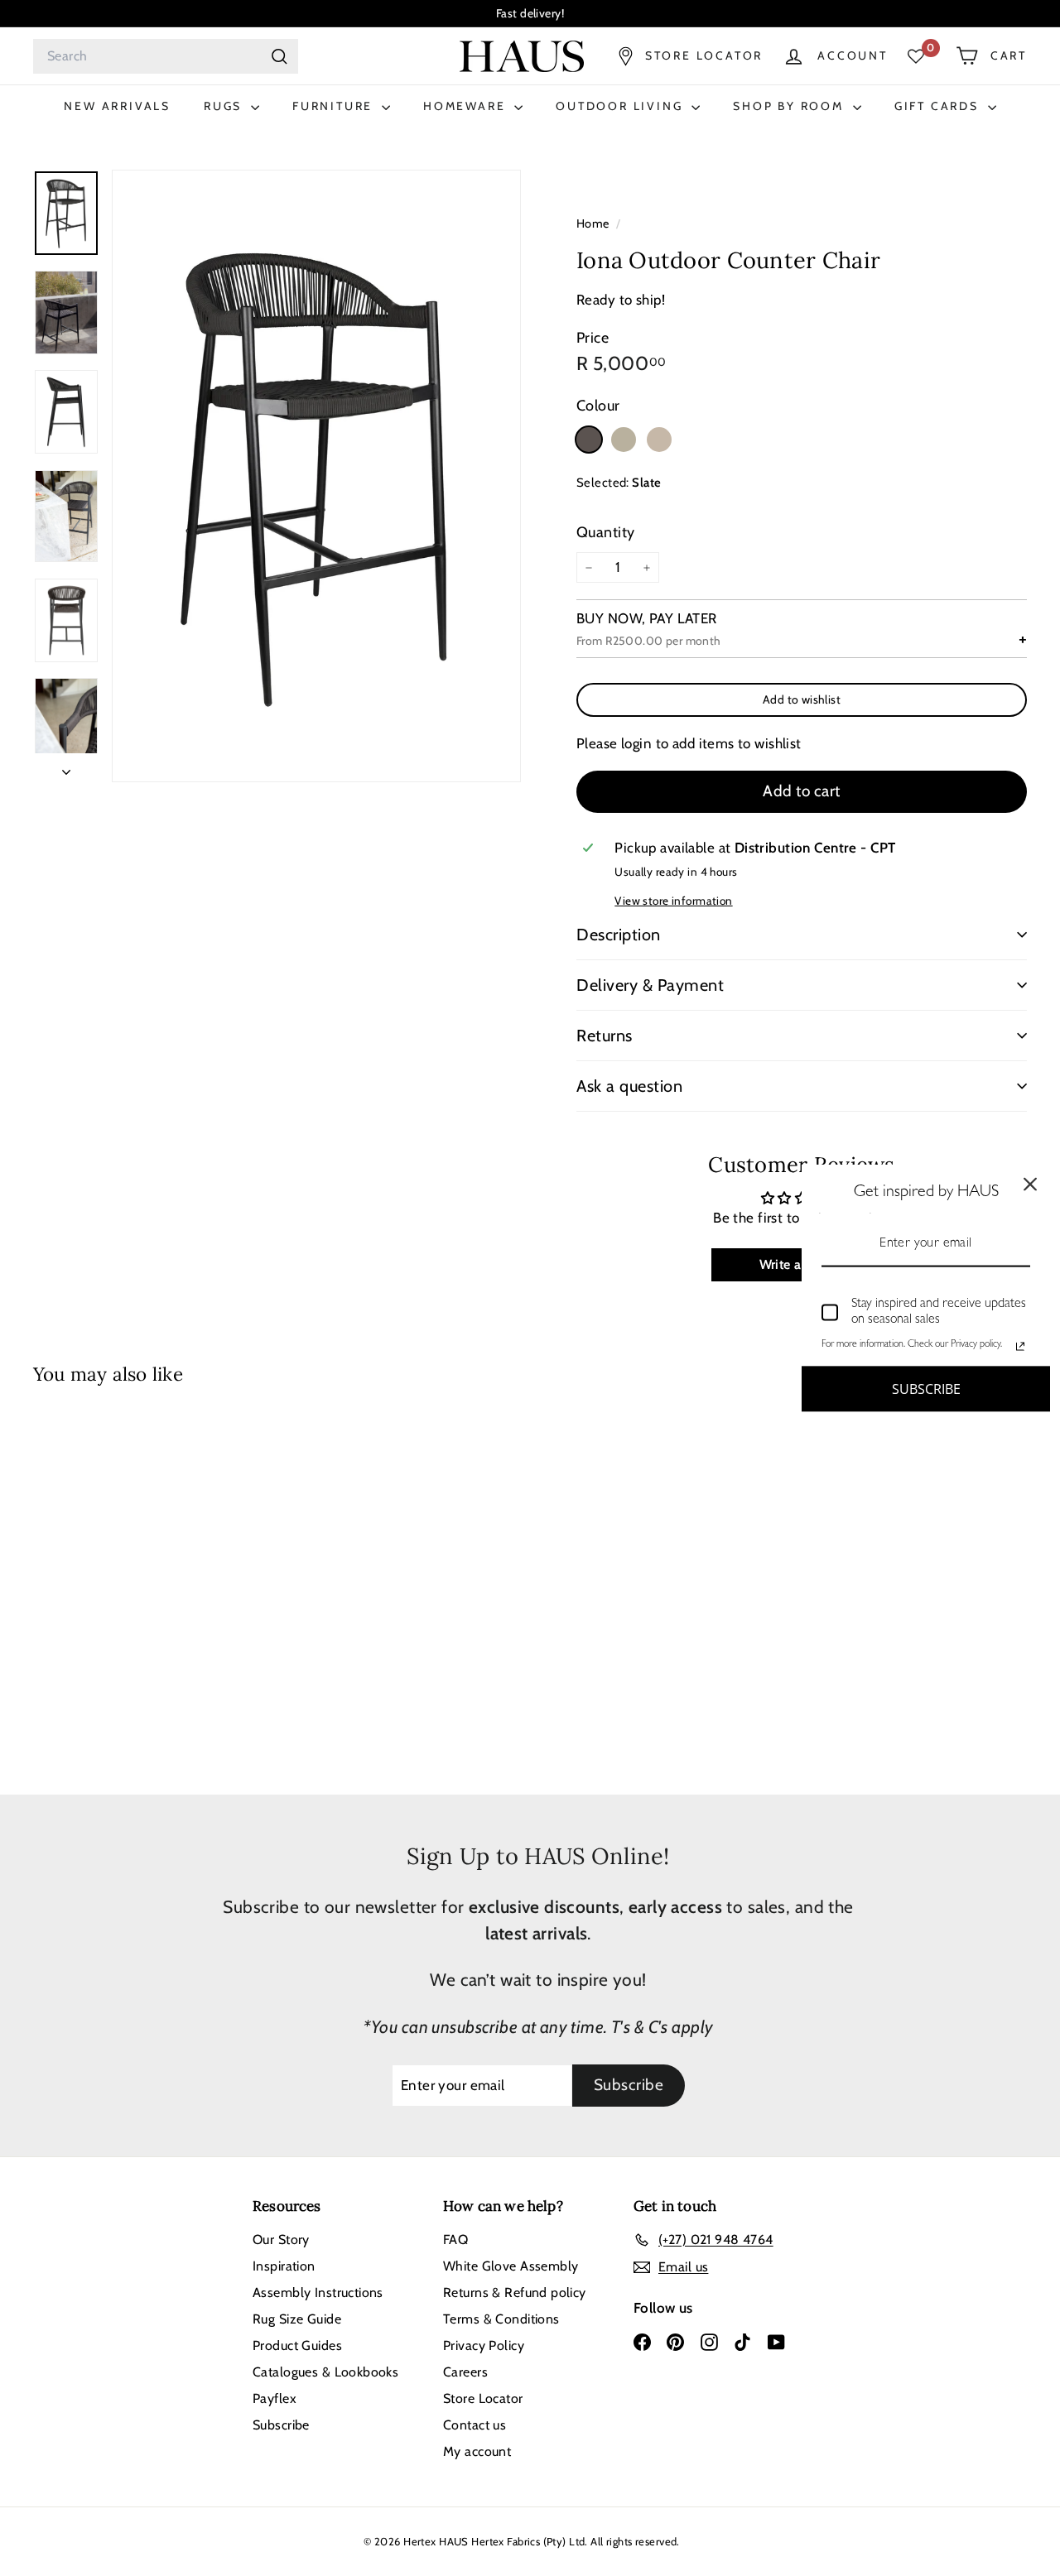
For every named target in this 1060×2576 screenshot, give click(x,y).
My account (477, 2451)
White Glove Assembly (511, 2266)
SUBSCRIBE (926, 1388)
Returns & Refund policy (515, 2292)
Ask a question (629, 1086)
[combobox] (166, 56)
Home (594, 223)
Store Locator (483, 2398)
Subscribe (281, 2425)
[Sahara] (659, 440)
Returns (605, 1036)
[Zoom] (316, 476)
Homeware (467, 106)
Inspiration (284, 2266)
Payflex (275, 2398)
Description (619, 935)
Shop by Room (790, 106)
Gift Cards (939, 106)
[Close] (1030, 1185)
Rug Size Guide (297, 2319)
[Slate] (589, 440)
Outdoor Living (622, 106)
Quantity (605, 532)
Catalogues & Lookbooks (325, 2372)
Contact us (475, 2425)
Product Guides (297, 2345)
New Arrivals (117, 106)
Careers (465, 2372)
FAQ (455, 2240)
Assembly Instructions (318, 2292)
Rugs (225, 106)
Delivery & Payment (650, 985)
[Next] (66, 768)
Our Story (281, 2240)
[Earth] (624, 440)
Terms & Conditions (501, 2319)
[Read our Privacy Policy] (1020, 1346)
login (636, 743)
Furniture (335, 106)
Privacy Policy (484, 2345)
